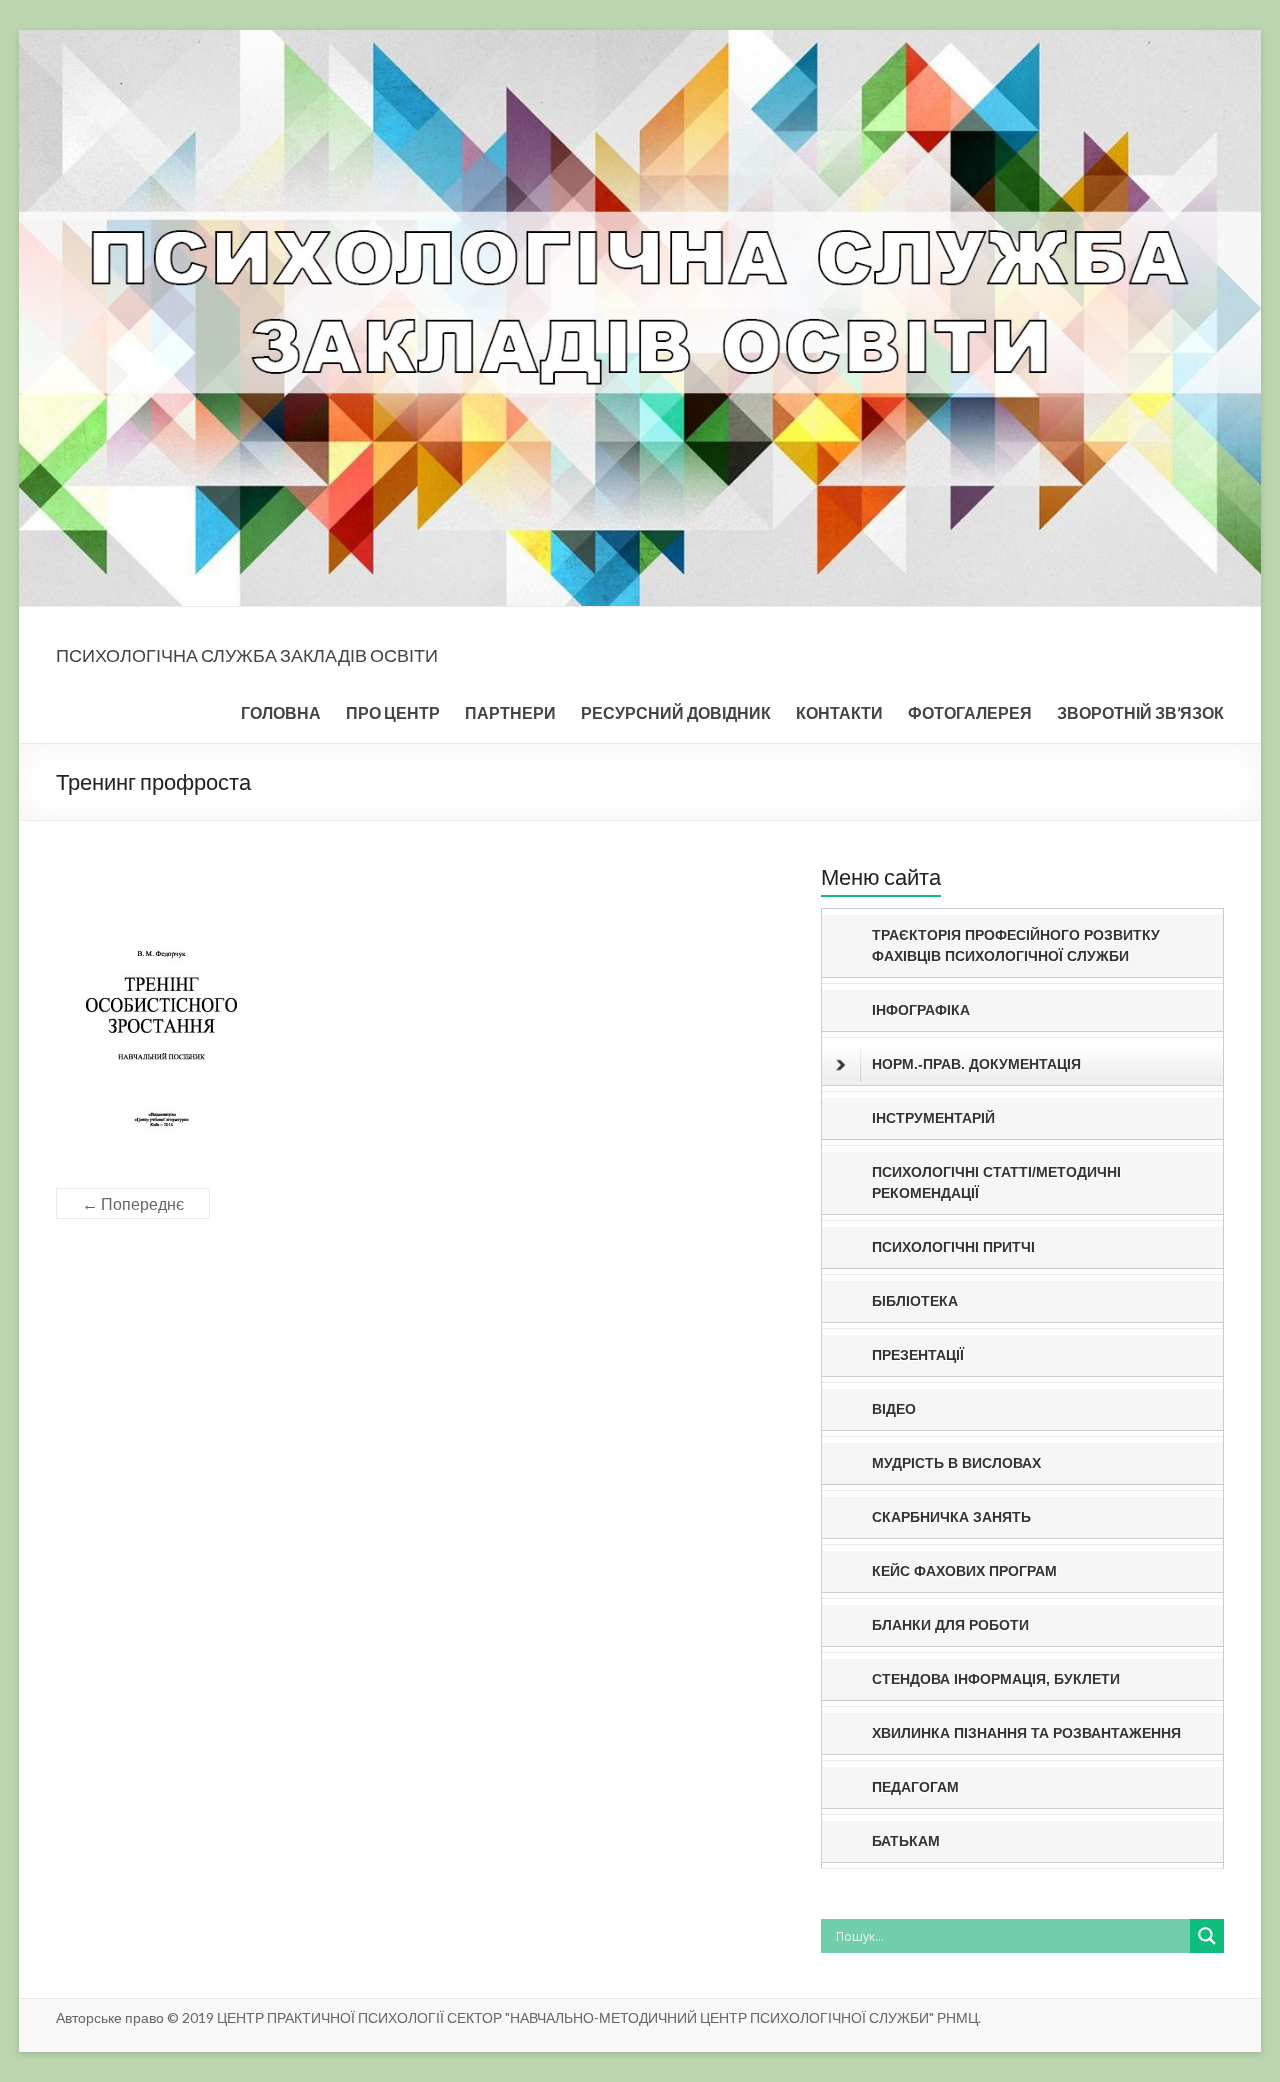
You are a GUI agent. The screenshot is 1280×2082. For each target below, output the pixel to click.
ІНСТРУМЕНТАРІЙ (933, 1118)
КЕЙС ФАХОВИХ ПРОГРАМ (964, 1571)
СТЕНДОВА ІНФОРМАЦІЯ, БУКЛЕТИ (996, 1679)
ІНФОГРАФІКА (921, 1010)
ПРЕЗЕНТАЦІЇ (918, 1355)
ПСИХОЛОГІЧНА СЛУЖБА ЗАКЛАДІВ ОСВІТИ (247, 655)
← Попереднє (133, 1203)
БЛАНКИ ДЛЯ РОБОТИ (950, 1625)
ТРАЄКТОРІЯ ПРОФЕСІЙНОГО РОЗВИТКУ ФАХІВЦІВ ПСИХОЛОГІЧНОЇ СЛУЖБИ (1016, 945)
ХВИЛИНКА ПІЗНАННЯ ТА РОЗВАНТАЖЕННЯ (1026, 1733)
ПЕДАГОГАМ (915, 1787)
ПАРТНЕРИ (510, 712)
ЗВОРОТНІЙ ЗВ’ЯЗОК (1140, 712)
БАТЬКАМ (906, 1841)
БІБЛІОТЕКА (915, 1301)
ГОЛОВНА (281, 712)
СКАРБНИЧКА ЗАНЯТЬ (951, 1517)
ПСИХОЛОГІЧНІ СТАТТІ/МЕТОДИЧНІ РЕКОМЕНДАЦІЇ (996, 1182)
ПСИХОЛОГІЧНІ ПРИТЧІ (953, 1247)
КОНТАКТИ (839, 712)
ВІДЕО (894, 1409)
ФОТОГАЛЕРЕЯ (970, 712)
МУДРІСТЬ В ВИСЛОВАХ (956, 1463)
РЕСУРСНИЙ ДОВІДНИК (676, 712)
